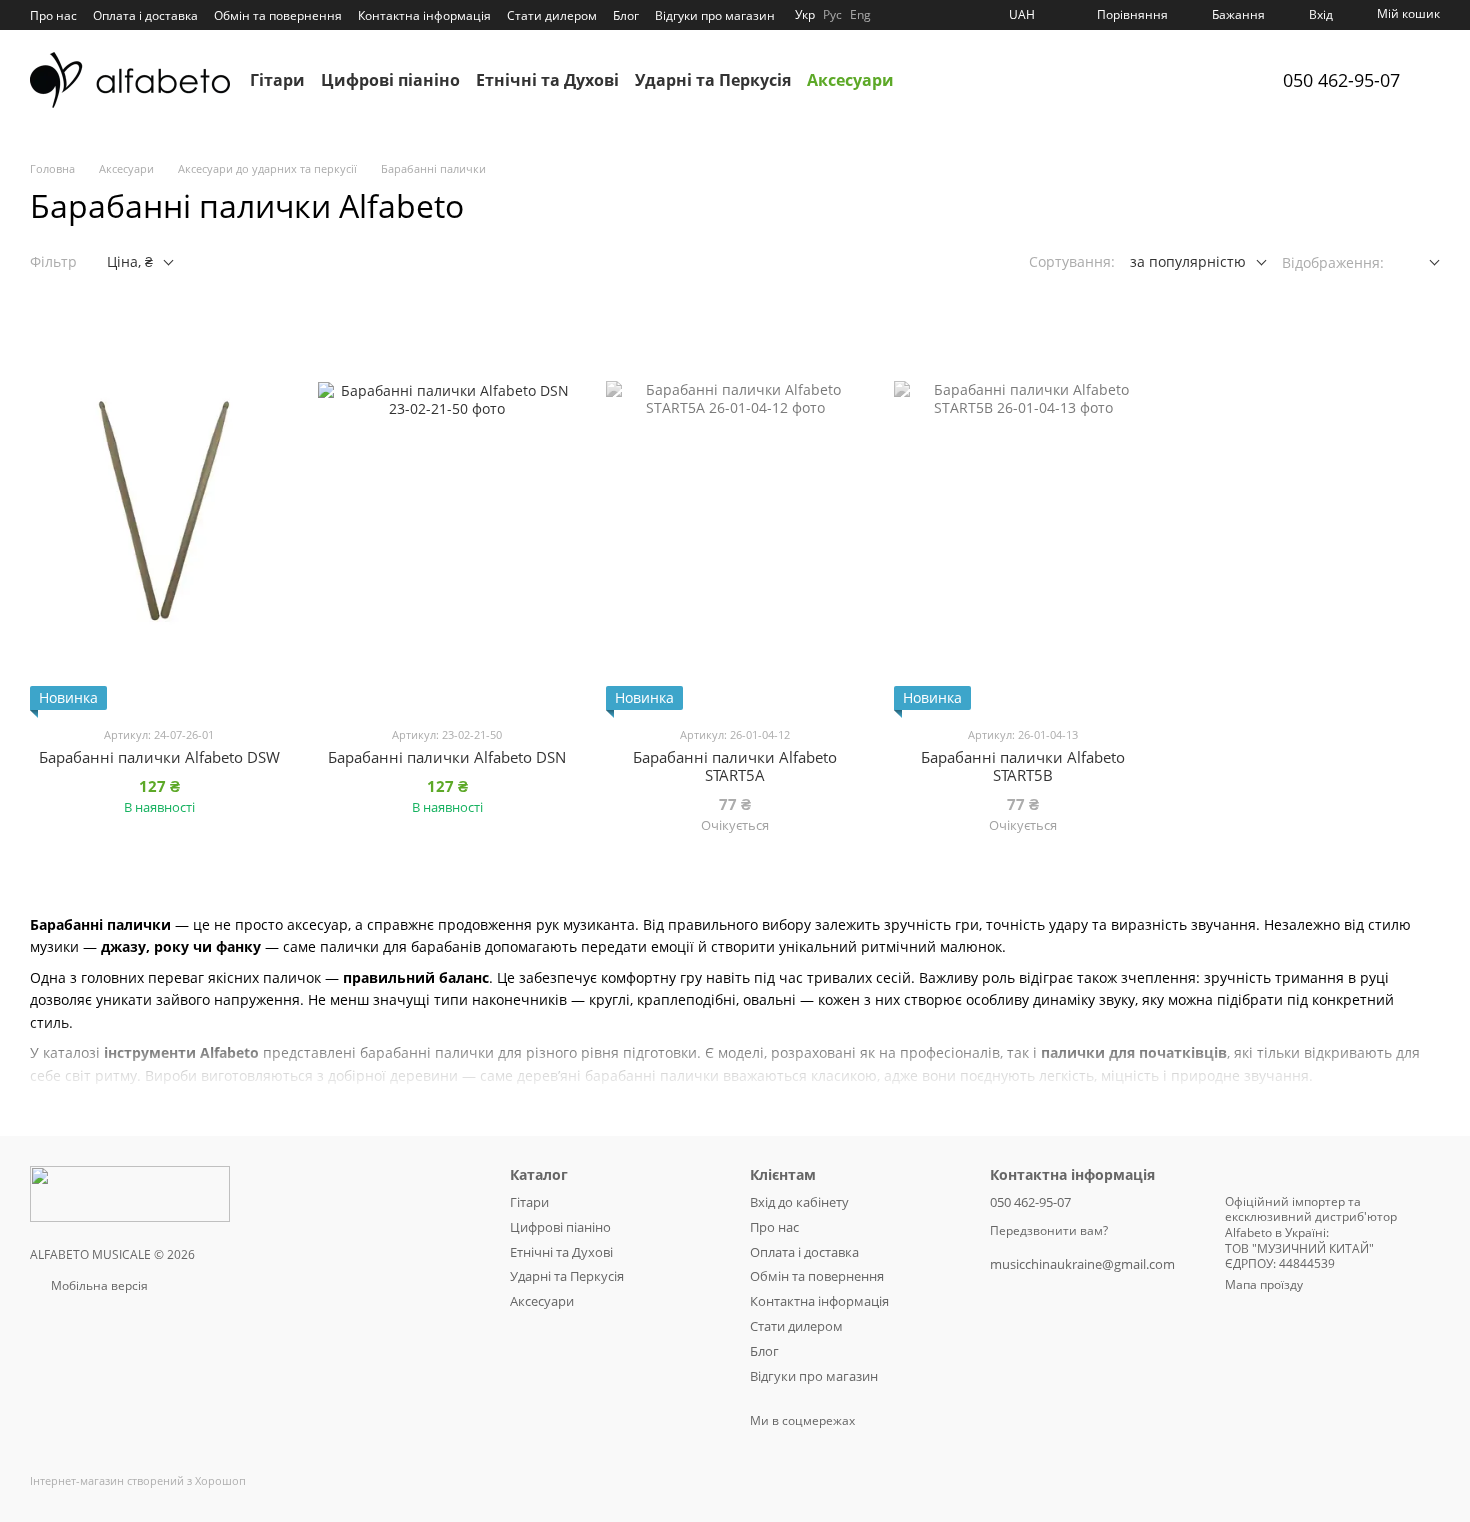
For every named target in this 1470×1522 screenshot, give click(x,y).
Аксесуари (850, 80)
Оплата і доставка (145, 15)
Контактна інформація (424, 15)
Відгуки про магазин (715, 15)
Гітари (277, 80)
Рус (832, 15)
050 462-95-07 (1341, 80)
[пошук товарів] (930, 80)
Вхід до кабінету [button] (799, 1202)
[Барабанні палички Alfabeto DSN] (447, 511)
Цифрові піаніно (390, 80)
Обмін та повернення (278, 15)
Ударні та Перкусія (713, 80)
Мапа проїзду (1264, 1284)
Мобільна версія (98, 1285)
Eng (860, 15)
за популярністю (1188, 261)
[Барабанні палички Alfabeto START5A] (735, 511)
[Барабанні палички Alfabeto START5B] (1023, 511)
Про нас (53, 15)
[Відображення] (1419, 263)
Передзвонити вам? (1049, 1231)
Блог (626, 15)
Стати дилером (552, 15)
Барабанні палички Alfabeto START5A (735, 766)
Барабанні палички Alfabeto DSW (159, 757)
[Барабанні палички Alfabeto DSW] (159, 511)
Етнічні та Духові (547, 80)
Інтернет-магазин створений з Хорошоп (138, 1481)
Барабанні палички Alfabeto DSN (447, 757)
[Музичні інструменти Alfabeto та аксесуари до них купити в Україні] (130, 1192)
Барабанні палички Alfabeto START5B (1023, 766)
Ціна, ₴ (130, 261)
